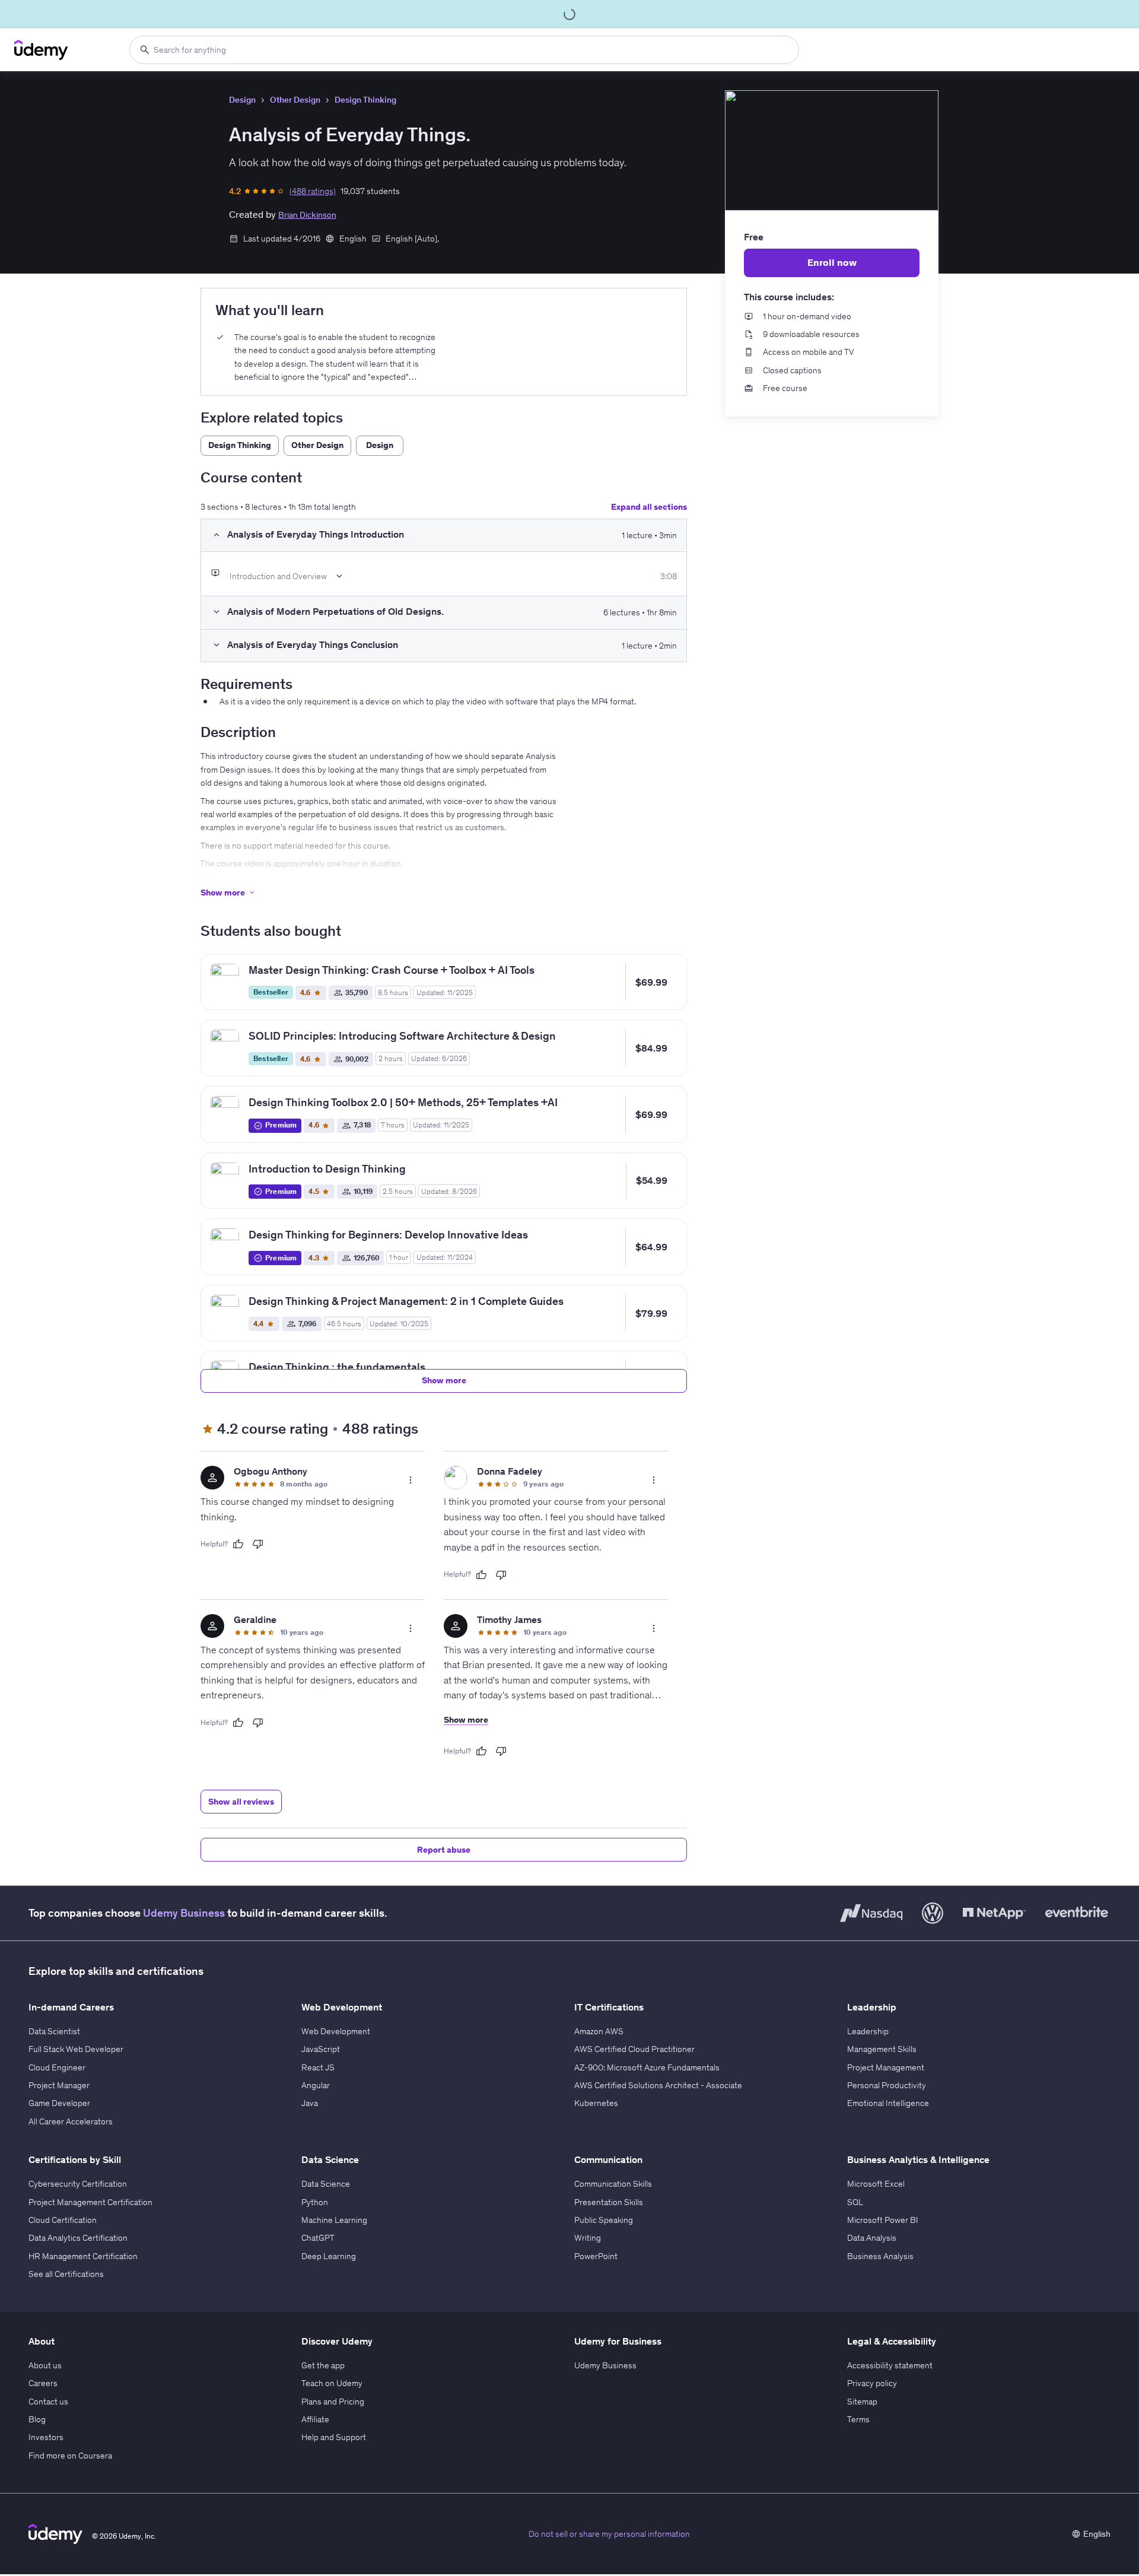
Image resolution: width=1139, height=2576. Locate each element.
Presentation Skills (609, 2202)
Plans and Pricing (333, 2402)
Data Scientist (54, 2031)
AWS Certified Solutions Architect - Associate (658, 2085)
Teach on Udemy (332, 2383)
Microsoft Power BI (883, 2220)
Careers (43, 2383)
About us (45, 2365)
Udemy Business (184, 1913)
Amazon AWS (599, 2031)
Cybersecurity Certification (78, 2184)
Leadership (868, 2031)
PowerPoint (596, 2256)
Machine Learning (334, 2220)
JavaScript (321, 2049)
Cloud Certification (63, 2220)
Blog (37, 2419)
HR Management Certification (83, 2256)
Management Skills (882, 2049)
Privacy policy (872, 2383)
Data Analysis (872, 2238)
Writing (588, 2238)
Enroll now (832, 262)
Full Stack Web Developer (76, 2049)
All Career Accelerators (71, 2121)
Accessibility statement (890, 2365)
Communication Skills (613, 2184)
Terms (858, 2419)
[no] (258, 1544)
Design (242, 100)
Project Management (886, 2067)
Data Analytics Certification (78, 2238)
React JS (318, 2067)
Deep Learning (329, 2256)
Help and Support (334, 2437)
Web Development (336, 2031)
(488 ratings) (313, 191)
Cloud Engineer (57, 2067)
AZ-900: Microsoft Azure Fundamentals (647, 2067)
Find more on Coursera (70, 2456)
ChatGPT (318, 2238)
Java (310, 2103)
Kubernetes (596, 2103)
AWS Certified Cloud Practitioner (634, 2049)
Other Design (295, 100)
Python (315, 2202)
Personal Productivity (887, 2085)
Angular (316, 2085)
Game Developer (59, 2103)
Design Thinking (365, 100)
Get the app (323, 2365)
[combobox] (464, 50)
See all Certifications (66, 2274)
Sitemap (862, 2402)
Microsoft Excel (876, 2184)
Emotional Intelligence (888, 2103)
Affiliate (315, 2419)
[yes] (238, 1544)
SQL (855, 2202)
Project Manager (59, 2085)
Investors (46, 2437)
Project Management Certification (90, 2202)
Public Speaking (604, 2220)
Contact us (48, 2402)
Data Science (326, 2184)
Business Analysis (880, 2256)
